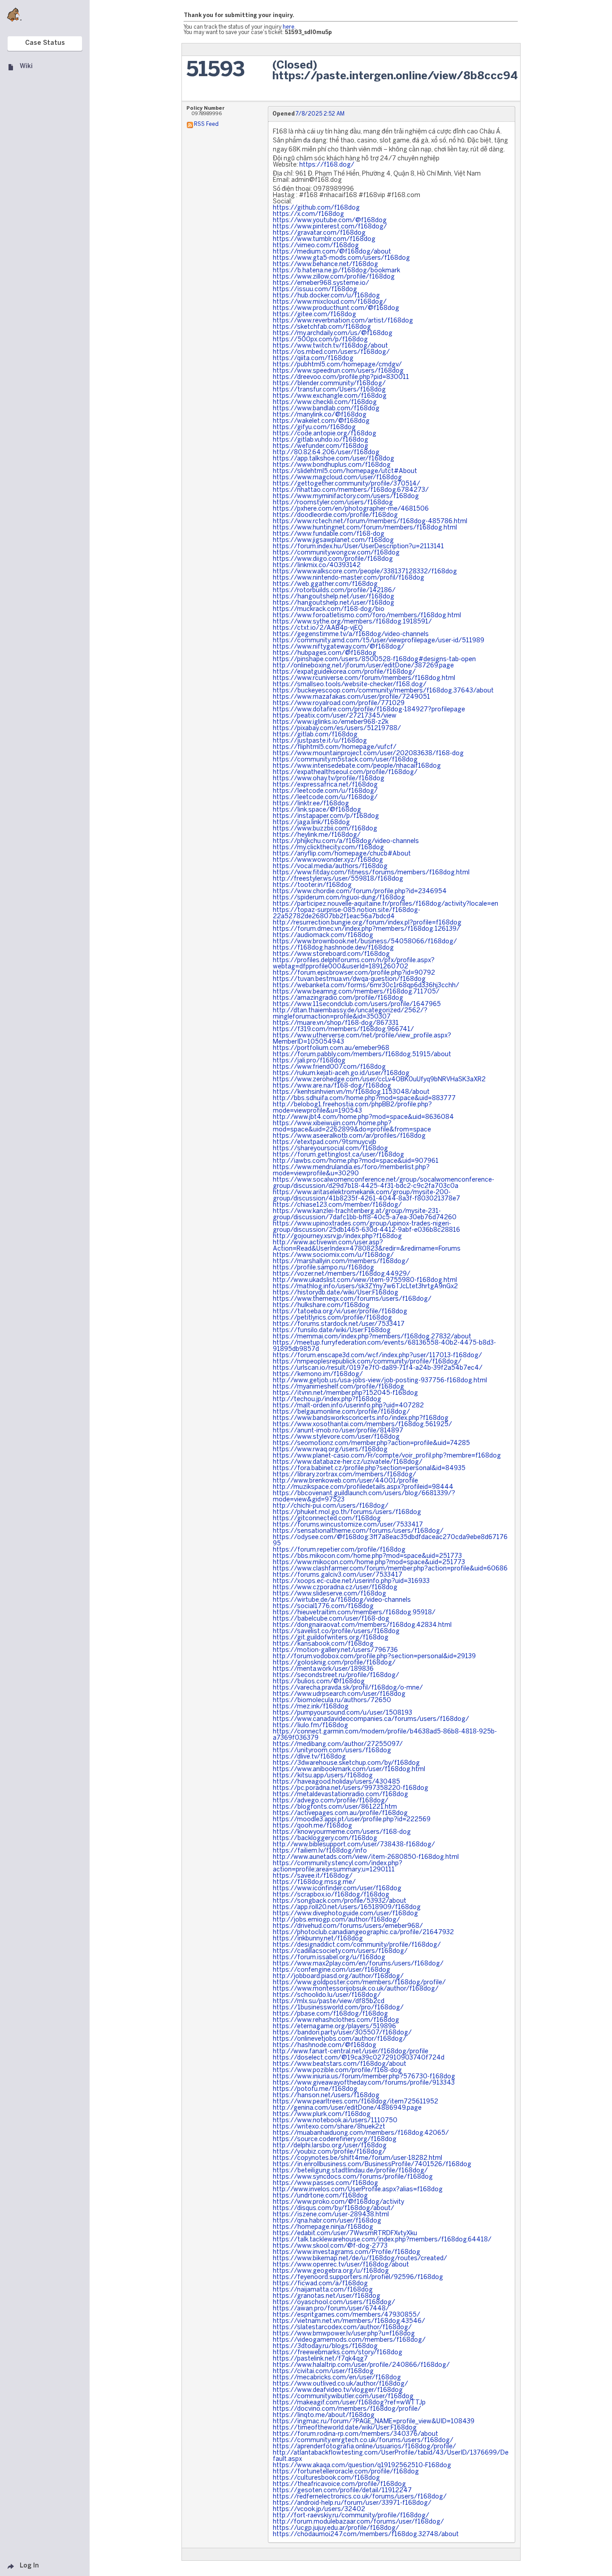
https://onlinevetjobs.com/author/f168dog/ (340, 2039)
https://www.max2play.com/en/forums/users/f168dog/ (358, 1964)
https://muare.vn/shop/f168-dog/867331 (336, 1023)
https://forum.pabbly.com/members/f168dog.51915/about (362, 1055)
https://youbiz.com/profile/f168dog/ (329, 2152)
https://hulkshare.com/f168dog (321, 1305)
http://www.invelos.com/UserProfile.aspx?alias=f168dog (358, 2190)
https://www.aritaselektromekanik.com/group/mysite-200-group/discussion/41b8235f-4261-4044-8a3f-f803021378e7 (366, 1196)
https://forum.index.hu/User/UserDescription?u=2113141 (358, 547)
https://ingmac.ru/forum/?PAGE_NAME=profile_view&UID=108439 (374, 2422)
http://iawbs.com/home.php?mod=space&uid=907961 (356, 1161)
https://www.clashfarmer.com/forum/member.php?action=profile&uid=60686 (390, 1569)
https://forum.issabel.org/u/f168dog (329, 1958)
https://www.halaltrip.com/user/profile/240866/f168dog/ (361, 2365)
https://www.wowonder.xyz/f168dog (328, 860)
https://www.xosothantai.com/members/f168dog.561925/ (362, 1425)
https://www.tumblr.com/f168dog (324, 239)
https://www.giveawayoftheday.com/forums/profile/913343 (364, 2083)
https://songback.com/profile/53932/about (340, 1901)
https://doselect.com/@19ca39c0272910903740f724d (359, 2058)
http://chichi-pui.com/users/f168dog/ (331, 1506)
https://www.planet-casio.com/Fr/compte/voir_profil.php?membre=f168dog (387, 1456)
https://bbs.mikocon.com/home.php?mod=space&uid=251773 (367, 1556)
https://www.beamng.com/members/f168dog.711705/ (356, 992)
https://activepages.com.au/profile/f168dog (340, 1813)
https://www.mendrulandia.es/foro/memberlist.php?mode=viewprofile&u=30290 (351, 1171)
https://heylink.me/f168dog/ (317, 835)
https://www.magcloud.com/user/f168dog (337, 478)
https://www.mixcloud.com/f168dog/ (330, 302)
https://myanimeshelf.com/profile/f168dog (338, 1387)
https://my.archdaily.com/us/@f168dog (333, 333)
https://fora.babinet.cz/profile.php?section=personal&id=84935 (369, 1469)
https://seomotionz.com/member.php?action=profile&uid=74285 (371, 1443)
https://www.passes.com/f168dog (325, 2183)
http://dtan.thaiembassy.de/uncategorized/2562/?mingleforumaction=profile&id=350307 (350, 1014)
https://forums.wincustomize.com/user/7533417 (348, 1525)
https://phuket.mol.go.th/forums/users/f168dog (347, 1512)
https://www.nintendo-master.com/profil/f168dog (349, 578)
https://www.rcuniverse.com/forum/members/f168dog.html (364, 678)
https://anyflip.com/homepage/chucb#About (342, 854)
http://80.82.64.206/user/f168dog (326, 453)
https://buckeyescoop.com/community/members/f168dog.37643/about (383, 691)
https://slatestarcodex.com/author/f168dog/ (342, 2328)
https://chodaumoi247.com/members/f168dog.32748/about (366, 2535)
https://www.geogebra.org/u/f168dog (331, 2271)
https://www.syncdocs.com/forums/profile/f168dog (353, 2177)
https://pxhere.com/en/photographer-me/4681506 (351, 509)
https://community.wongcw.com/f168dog (336, 553)
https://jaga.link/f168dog (311, 823)
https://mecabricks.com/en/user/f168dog (337, 2378)
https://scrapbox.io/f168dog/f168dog (331, 1895)
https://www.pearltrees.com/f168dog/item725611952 (356, 2102)
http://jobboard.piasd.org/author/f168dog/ (338, 1976)
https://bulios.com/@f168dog (319, 1682)
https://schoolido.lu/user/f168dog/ (327, 1995)
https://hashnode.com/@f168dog (325, 2045)
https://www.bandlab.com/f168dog (326, 409)
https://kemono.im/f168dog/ (318, 1374)
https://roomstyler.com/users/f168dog (333, 503)
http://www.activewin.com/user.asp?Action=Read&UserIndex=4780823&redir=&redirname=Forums (367, 1246)
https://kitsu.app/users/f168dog (323, 1776)
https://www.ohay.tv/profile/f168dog (329, 779)
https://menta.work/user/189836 (323, 1669)
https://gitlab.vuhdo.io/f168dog (321, 440)
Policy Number (206, 108)
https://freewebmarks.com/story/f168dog (338, 2353)
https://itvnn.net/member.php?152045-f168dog (345, 1393)
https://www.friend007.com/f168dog (329, 1067)
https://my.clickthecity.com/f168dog (328, 848)
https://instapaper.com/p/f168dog (326, 816)
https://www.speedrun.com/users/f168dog (338, 371)
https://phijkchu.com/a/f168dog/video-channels (346, 841)
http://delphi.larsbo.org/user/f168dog (330, 2146)
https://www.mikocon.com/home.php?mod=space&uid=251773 (369, 1563)
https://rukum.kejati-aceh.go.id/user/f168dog (341, 1073)
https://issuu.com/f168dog (315, 290)
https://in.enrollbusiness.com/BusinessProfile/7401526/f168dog (372, 2165)
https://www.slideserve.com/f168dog (330, 1594)
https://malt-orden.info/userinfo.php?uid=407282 (348, 1406)
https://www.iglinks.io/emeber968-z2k (331, 722)
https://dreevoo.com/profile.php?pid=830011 (341, 377)
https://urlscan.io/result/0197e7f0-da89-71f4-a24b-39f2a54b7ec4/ (378, 1368)
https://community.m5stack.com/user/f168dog (345, 760)
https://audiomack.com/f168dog (323, 935)
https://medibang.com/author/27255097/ (338, 1744)
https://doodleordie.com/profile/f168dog (335, 515)
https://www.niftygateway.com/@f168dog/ (339, 647)
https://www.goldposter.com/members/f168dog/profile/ (359, 1983)
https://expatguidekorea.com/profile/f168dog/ (344, 672)
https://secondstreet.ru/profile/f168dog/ (336, 1675)
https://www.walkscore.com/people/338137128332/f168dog (365, 572)
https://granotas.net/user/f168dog (327, 2296)
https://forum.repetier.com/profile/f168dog (339, 1550)
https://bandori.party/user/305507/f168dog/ (342, 2033)
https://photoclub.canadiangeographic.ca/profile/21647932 (363, 1933)
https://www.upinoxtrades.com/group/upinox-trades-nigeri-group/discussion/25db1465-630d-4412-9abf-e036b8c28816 (366, 1227)
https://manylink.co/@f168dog (320, 415)
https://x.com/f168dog (308, 214)
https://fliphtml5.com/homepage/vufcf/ (335, 747)
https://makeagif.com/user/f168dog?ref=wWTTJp (349, 2403)
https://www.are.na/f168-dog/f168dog (332, 1086)
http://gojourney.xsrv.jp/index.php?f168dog (337, 1236)
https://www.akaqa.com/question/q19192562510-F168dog (362, 2466)
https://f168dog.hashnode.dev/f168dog (333, 948)
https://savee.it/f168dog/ (313, 1876)
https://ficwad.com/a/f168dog (320, 2284)
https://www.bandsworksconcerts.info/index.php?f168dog (361, 1418)
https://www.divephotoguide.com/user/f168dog (345, 1914)
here (289, 27)
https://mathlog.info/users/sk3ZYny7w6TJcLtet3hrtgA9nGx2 (365, 1287)
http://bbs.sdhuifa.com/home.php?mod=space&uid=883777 (364, 1099)
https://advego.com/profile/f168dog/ (331, 1801)
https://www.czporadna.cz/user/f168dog (335, 1588)
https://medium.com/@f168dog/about (332, 252)
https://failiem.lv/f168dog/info (320, 1851)
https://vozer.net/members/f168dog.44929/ (342, 1274)
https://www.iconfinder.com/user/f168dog (337, 1889)
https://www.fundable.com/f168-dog (329, 534)
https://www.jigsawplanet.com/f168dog (333, 540)
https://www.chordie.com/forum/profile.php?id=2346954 (360, 892)
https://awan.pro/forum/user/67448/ (331, 2309)
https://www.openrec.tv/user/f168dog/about (341, 2265)
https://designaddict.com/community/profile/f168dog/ (357, 1945)
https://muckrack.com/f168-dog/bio (329, 609)
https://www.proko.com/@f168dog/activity (338, 2202)
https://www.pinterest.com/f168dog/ (330, 227)
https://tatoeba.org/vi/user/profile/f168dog (340, 1312)
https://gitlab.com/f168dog (315, 735)
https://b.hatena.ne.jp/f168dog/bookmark (336, 271)
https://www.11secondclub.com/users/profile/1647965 (357, 1004)
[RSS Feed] (190, 124)
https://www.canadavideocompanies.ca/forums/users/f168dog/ (371, 1719)
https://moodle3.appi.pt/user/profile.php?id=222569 (352, 1820)
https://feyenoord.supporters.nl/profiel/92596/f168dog (358, 2277)
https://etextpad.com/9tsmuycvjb (325, 1142)
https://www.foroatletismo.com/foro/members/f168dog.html (367, 616)
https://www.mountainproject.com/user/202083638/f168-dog (368, 754)
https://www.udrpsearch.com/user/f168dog (339, 1694)
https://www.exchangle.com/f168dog (330, 396)
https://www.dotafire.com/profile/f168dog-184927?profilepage (369, 710)
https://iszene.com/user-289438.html (331, 2215)
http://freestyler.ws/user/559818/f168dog (338, 879)
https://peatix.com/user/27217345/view (335, 716)
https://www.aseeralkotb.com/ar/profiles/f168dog (349, 1136)
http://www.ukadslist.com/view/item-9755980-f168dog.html (365, 1280)
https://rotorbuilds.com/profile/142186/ (334, 591)
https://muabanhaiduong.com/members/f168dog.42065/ (361, 2133)
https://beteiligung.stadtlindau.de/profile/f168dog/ (350, 2171)
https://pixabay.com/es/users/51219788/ (337, 729)
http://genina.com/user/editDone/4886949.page (347, 2108)
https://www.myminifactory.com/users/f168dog (346, 497)
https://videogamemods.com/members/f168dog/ (349, 2340)
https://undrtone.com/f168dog (320, 2196)
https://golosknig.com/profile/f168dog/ (334, 1663)
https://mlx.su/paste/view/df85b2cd (329, 2002)
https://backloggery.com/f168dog (325, 1838)
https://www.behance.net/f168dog (325, 264)
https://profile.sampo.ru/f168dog (323, 1268)
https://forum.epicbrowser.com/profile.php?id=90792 (354, 973)
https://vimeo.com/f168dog (316, 246)
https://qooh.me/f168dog (312, 1826)
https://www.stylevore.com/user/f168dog (336, 1437)
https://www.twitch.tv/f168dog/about (330, 346)
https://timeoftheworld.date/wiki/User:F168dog (345, 2428)
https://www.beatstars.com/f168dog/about (340, 2064)
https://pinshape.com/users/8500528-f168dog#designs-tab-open (374, 660)
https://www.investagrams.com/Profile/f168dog (347, 2252)
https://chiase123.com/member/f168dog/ (337, 1205)
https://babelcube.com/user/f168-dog (331, 1619)
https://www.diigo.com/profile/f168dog (333, 559)
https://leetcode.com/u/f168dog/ (325, 791)
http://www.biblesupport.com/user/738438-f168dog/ (354, 1845)
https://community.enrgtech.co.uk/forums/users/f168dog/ (363, 2441)
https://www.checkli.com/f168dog (325, 402)
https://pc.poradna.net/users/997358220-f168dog (351, 1788)
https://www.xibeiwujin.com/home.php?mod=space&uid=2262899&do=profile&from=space (352, 1127)
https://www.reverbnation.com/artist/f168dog (343, 321)
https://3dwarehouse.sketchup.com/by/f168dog (346, 1763)
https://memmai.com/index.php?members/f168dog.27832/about (372, 1337)
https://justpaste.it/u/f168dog (320, 741)
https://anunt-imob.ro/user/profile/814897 (338, 1431)
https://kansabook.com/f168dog (323, 1644)
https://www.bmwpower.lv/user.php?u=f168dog (344, 2334)
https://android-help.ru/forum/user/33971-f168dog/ (352, 2503)
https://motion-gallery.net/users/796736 (335, 1650)
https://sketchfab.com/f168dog (322, 327)
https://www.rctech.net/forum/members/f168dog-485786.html (370, 522)
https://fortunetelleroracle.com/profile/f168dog (346, 2472)
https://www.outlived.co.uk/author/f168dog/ (340, 2384)
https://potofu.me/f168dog (315, 2089)
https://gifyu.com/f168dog (314, 428)
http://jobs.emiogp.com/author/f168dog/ (336, 1920)
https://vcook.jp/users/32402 (319, 2509)
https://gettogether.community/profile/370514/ (347, 484)
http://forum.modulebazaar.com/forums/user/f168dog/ (358, 2522)
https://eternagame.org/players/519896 (334, 2027)
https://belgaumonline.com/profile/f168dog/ (341, 1412)
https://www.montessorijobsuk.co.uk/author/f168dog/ (356, 1989)
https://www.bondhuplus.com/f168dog (332, 465)
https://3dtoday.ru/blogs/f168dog (325, 2346)
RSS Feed (206, 124)
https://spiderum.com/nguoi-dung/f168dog (339, 898)
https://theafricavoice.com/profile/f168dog (339, 2484)
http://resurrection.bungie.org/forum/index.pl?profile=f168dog (367, 923)
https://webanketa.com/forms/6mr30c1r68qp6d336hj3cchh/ (366, 986)
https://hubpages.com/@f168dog (325, 653)
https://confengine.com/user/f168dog (332, 1970)
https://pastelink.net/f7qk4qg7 (320, 2359)
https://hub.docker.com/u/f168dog (326, 296)
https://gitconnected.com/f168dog (327, 1519)
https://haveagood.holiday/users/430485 (336, 1782)
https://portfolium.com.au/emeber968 (331, 1048)
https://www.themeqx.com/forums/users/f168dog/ (352, 1299)
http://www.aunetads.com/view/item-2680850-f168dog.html (366, 1857)
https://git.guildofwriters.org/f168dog (331, 1638)
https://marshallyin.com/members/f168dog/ (341, 1262)
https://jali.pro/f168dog (309, 1061)
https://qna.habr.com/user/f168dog (327, 2221)
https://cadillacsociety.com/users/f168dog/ (340, 1951)
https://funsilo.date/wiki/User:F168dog (332, 1331)
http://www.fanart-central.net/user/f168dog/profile (351, 2052)
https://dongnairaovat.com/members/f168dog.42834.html (362, 1625)
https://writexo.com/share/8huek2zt (329, 2127)
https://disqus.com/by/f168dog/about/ (334, 2208)
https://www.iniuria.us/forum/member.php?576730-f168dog (364, 2077)
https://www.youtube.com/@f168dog (330, 221)
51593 (216, 71)
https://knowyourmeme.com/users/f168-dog (342, 1832)
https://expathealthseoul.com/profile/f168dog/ (345, 772)
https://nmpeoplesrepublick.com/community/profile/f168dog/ (367, 1362)
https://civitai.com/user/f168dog (323, 2372)
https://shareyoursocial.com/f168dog (330, 1149)
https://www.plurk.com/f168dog (322, 2114)
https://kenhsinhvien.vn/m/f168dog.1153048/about (351, 1092)
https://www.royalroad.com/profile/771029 (339, 703)
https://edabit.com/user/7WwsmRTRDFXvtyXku (345, 2234)
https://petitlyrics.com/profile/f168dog (332, 1318)
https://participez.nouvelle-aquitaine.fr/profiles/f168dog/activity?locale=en (386, 904)
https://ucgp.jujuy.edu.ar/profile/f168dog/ (336, 2528)
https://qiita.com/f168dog (313, 359)
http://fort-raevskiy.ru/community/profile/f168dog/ (351, 2516)
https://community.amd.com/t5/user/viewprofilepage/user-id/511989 (379, 641)
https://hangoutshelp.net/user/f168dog (334, 597)
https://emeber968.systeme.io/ (321, 283)
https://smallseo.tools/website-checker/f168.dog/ (350, 685)
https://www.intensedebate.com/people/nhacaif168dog (357, 766)
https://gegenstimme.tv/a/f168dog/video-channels (351, 634)
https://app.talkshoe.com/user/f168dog (334, 459)
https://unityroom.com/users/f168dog (332, 1751)
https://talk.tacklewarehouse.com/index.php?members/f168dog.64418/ (382, 2240)
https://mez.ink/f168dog (311, 1707)
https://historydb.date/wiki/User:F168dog (336, 1293)
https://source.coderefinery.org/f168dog (335, 2139)
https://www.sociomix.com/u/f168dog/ (333, 1255)
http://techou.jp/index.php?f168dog (327, 1400)
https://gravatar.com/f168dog (319, 233)
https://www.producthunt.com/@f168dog (336, 308)
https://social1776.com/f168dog (323, 1606)
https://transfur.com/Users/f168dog (329, 390)
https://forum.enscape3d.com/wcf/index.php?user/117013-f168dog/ (377, 1356)
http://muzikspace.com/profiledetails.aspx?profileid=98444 (363, 1487)
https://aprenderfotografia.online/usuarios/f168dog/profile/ (364, 2447)
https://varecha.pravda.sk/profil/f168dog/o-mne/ (348, 1688)
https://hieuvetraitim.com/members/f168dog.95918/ (354, 1613)
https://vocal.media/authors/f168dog (330, 867)
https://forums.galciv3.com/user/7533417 (338, 1575)
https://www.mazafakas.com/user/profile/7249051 (351, 697)
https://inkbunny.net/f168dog (318, 1939)
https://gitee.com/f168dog (315, 315)
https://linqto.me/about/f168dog (324, 2415)
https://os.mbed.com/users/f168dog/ (331, 352)
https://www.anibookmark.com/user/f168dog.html (349, 1770)
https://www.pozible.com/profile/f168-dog (337, 2071)
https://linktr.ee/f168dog (311, 804)
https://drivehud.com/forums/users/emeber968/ (348, 1926)
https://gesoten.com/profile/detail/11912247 (342, 2491)
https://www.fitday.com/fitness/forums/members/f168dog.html (371, 873)
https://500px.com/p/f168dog (320, 340)
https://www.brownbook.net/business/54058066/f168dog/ (365, 942)
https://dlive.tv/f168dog (309, 1757)
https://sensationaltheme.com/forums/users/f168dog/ (358, 1531)
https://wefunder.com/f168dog (321, 446)
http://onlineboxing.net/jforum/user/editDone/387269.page (363, 666)
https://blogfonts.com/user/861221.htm (335, 1807)
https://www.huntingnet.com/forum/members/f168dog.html (365, 528)
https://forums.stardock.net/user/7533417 (339, 1324)
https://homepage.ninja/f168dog (323, 2227)
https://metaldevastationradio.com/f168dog (340, 1795)
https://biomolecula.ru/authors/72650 (332, 1701)
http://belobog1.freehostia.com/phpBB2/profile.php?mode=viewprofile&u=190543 (352, 1108)
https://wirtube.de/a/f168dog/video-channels (342, 1600)
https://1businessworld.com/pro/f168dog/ (338, 2008)
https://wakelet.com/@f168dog (321, 421)
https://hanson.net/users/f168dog (326, 2096)
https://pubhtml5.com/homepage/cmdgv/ (337, 365)
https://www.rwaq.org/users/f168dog (330, 1450)
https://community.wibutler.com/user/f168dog (343, 2397)
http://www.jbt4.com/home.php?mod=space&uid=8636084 (363, 1117)
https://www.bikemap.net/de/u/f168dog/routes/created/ (360, 2259)
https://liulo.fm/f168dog (310, 1726)
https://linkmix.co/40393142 (317, 566)
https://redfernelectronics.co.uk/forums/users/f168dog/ (360, 2497)
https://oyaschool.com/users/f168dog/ (334, 2303)
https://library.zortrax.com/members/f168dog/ (345, 1475)
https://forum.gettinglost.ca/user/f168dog (338, 1155)
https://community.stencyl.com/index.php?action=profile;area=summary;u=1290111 (338, 1867)
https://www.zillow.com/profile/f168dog (334, 277)
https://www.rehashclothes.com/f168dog (336, 2020)
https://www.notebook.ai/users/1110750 (335, 2121)
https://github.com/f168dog (316, 208)
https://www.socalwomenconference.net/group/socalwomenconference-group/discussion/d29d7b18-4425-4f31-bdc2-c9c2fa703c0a (384, 1183)
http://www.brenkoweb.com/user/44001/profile (345, 1481)
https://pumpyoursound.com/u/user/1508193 (343, 1713)
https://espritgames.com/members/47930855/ (347, 2315)
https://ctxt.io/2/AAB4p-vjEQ (318, 628)
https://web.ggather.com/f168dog (325, 584)
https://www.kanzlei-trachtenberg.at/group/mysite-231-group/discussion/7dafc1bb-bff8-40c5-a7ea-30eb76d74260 (365, 1215)
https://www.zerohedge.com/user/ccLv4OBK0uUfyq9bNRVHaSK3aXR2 (379, 1080)
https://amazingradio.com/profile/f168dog (338, 998)
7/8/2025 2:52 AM (320, 114)
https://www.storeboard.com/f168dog (331, 954)
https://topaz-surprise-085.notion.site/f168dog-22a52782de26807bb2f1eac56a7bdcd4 (347, 914)
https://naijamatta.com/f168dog (323, 2290)
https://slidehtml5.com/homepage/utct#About (345, 471)
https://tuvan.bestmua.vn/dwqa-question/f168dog (349, 979)
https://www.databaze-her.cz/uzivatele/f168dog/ (348, 1462)
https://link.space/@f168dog (317, 810)
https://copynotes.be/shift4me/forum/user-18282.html (358, 2158)
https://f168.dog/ (327, 165)
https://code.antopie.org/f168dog (325, 434)
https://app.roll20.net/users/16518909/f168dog (347, 1907)
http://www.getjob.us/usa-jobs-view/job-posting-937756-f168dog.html (380, 1381)
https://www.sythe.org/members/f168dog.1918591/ (352, 622)
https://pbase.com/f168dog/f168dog (330, 2014)
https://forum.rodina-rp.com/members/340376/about (356, 2434)
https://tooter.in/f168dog (312, 885)
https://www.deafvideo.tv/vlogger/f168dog (338, 2390)
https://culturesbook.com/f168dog (326, 2478)
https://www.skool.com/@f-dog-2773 (330, 2246)
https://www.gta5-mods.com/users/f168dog (341, 258)
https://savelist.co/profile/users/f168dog (336, 1632)
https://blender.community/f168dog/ (329, 384)
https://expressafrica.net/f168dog (325, 785)
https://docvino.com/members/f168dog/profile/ (347, 2409)
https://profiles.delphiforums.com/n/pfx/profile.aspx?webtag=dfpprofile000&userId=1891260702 (354, 964)
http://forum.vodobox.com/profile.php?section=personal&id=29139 (374, 1657)
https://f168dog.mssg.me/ (314, 1882)
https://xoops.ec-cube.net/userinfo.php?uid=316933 (351, 1581)
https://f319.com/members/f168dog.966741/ (343, 1030)
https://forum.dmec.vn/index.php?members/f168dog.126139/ (366, 929)
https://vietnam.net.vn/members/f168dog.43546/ (349, 2321)
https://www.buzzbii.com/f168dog (325, 829)
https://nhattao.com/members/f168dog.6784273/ (351, 490)
